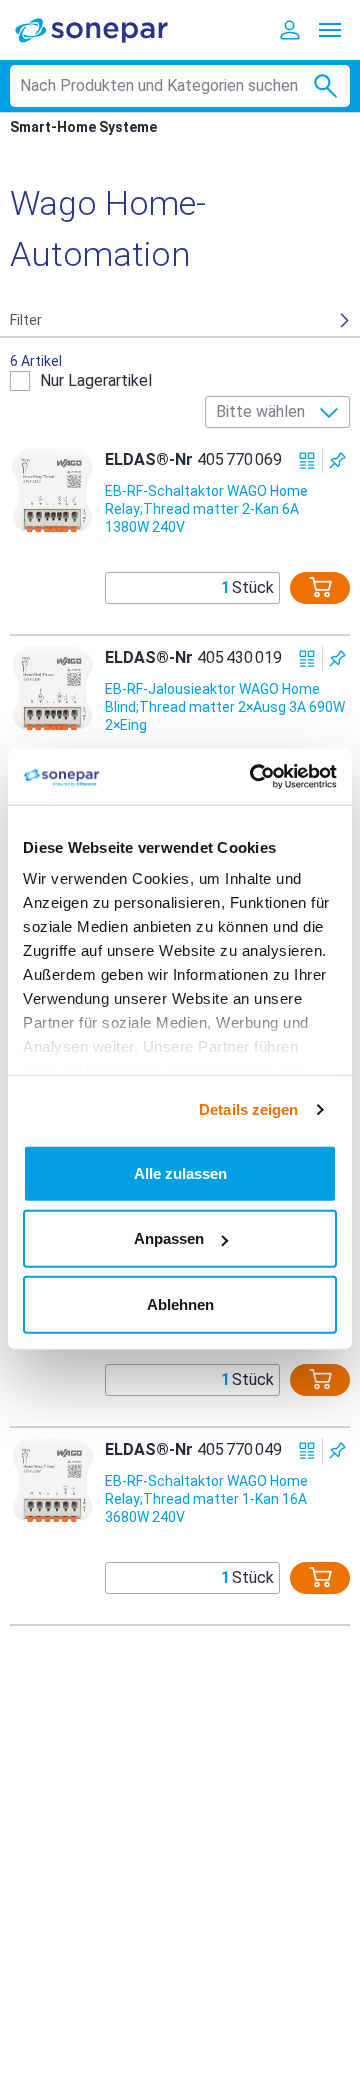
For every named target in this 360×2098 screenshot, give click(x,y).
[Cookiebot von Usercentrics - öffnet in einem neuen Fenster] (254, 777)
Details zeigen (248, 1109)
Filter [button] (26, 320)
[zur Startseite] (105, 29)
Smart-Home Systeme (83, 127)
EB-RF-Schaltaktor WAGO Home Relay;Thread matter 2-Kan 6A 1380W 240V (206, 509)
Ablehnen (180, 1303)
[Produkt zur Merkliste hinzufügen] (337, 460)
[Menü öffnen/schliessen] (330, 30)
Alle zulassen (180, 1172)
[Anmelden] (290, 30)
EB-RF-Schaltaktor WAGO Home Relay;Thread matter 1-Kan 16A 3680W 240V (206, 1499)
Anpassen (169, 1238)
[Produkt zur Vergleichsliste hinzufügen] (307, 460)
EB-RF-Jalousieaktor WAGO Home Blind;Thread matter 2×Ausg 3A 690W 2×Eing (225, 707)
